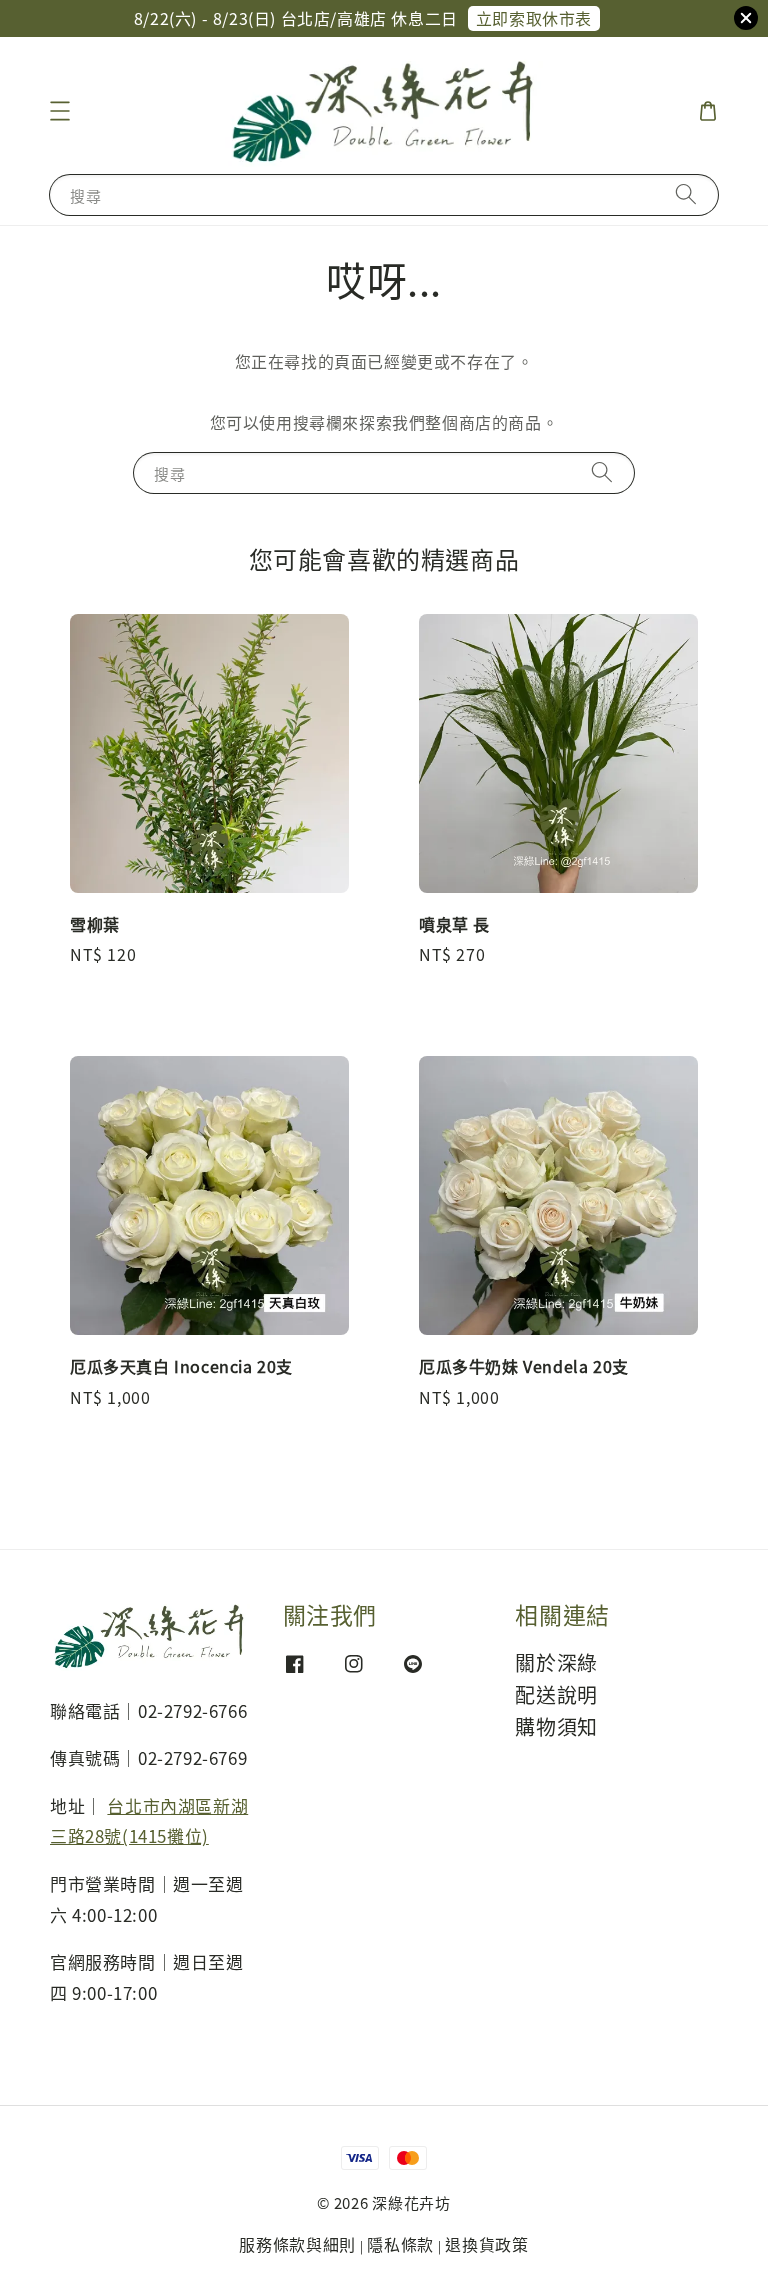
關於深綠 (556, 1663)
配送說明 (556, 1694)
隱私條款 (400, 2244)
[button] (60, 111)
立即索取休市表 (534, 18)
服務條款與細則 (297, 2244)
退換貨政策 (487, 2244)
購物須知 (556, 1726)
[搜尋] (686, 194)
